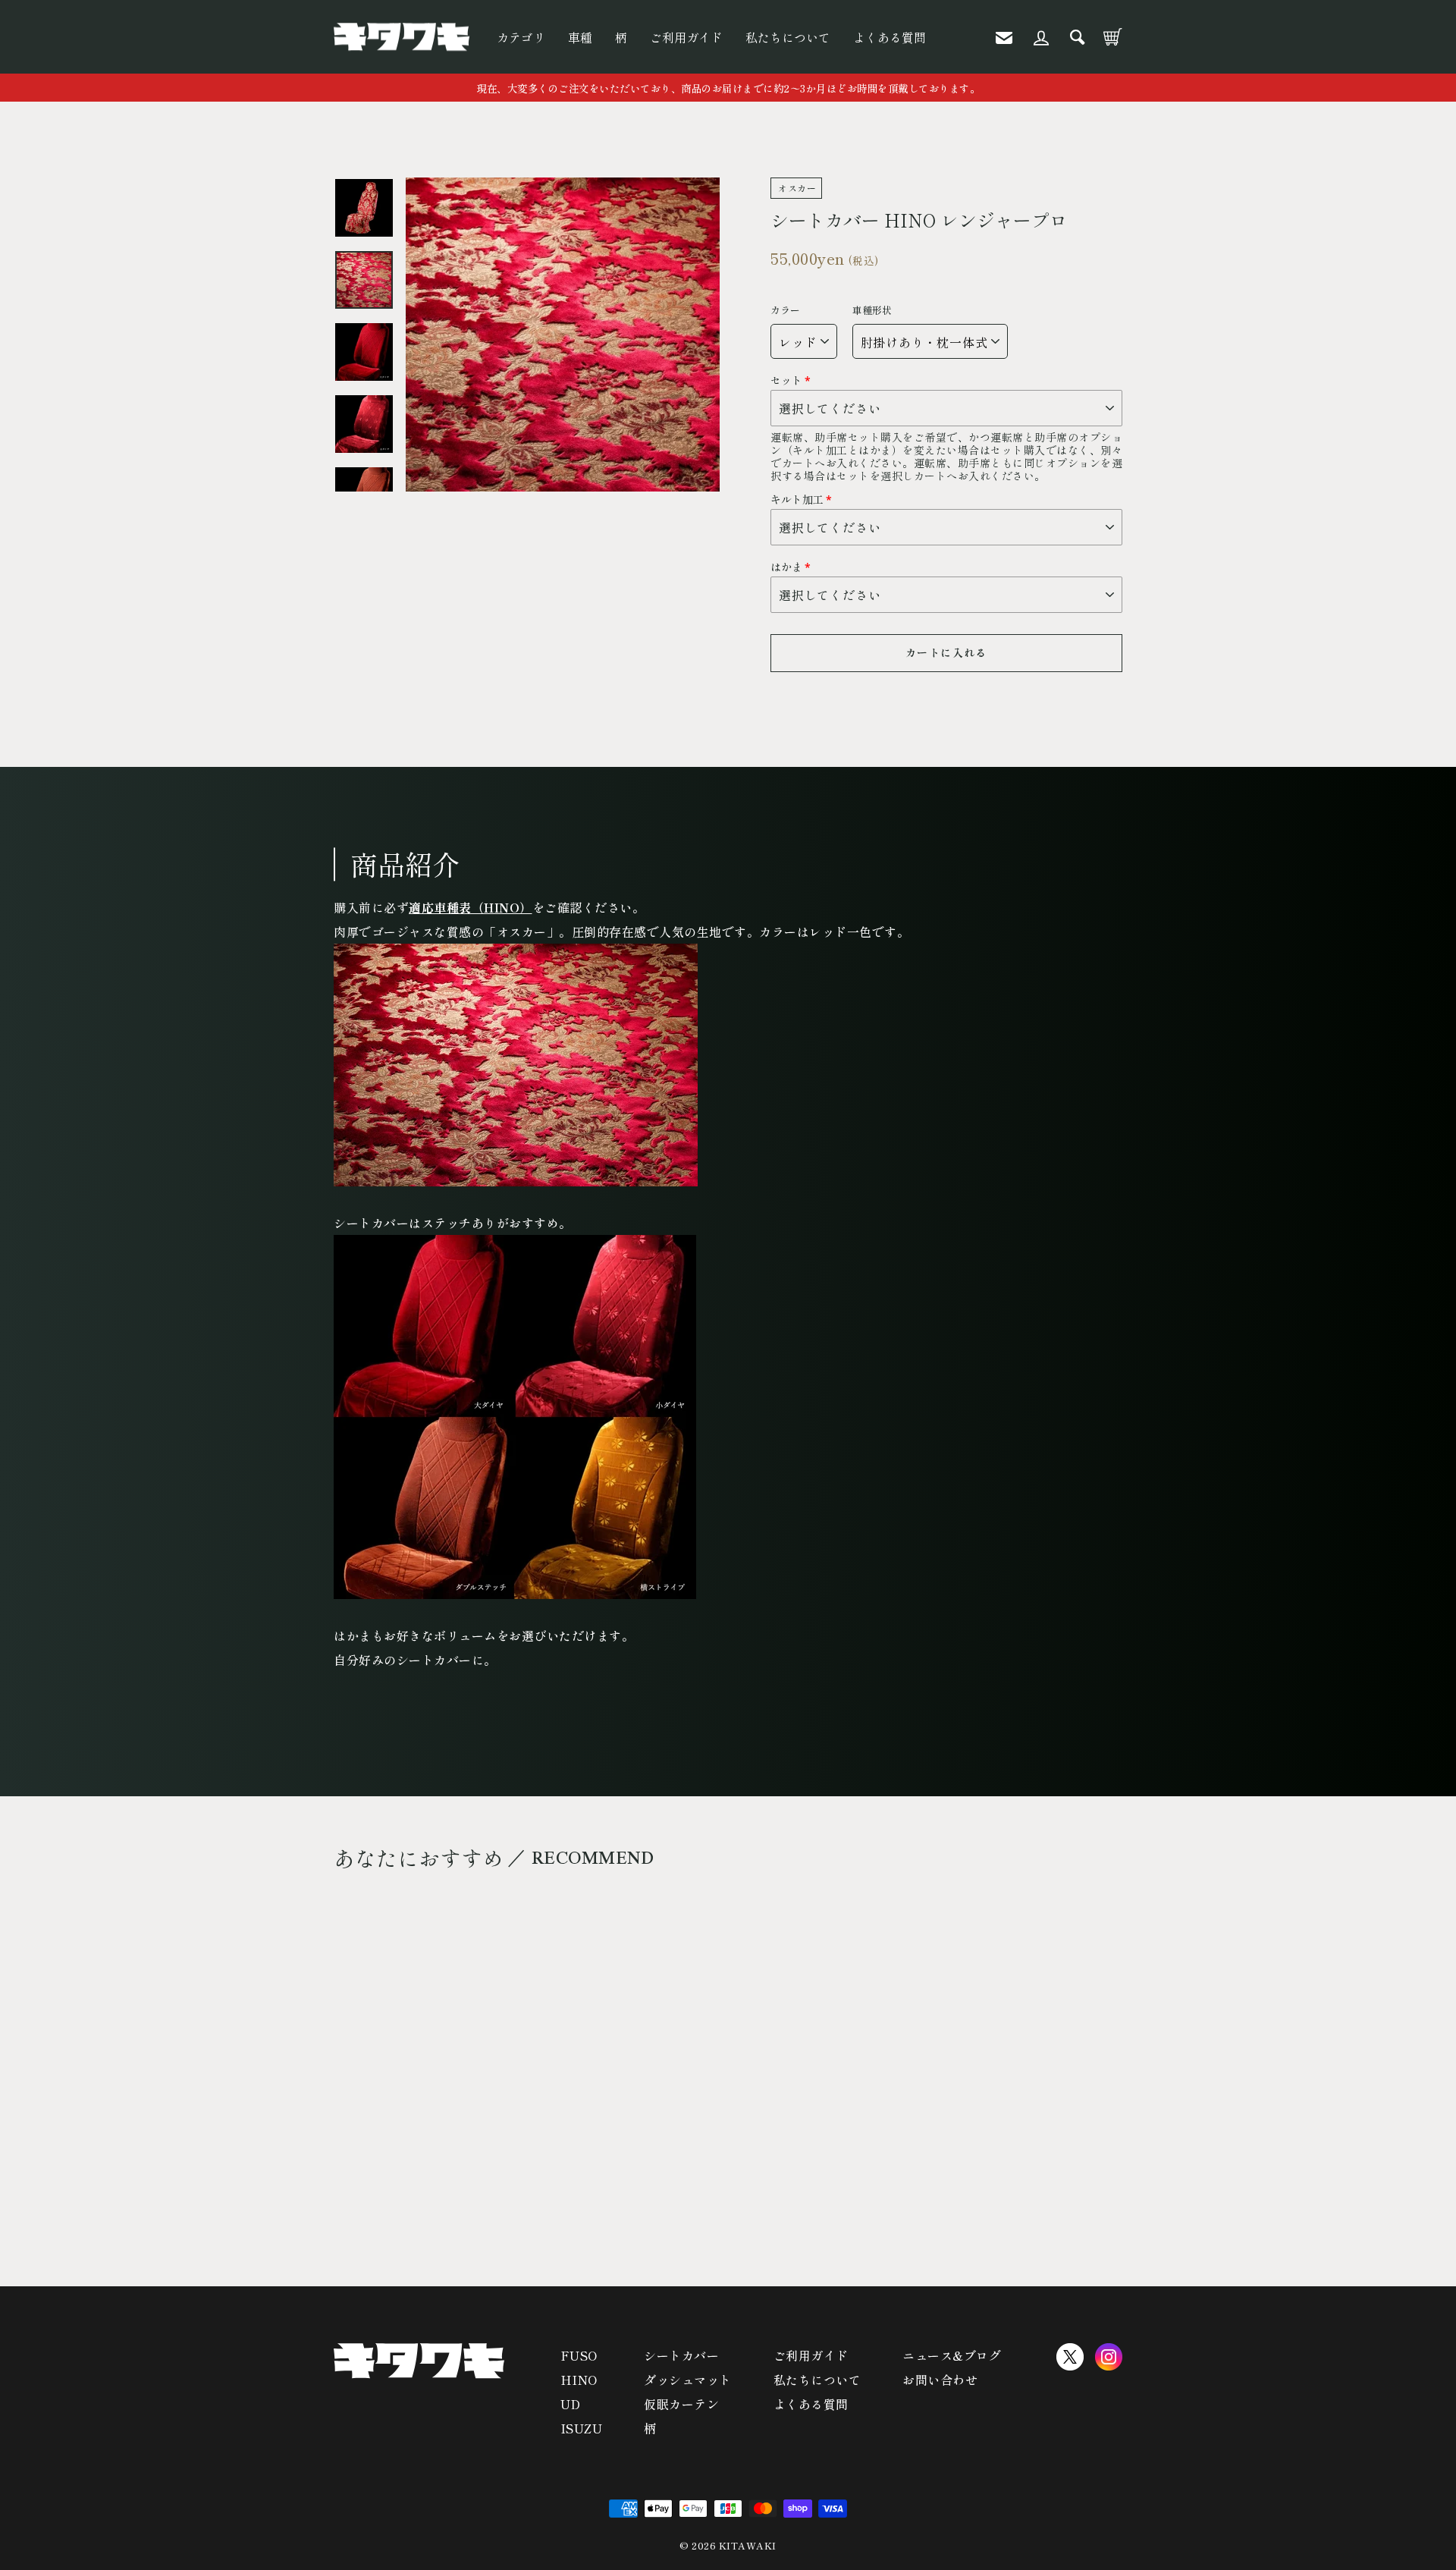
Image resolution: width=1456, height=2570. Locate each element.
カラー (785, 310)
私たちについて (788, 37)
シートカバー (681, 2355)
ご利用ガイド (686, 37)
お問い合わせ (940, 2380)
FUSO (579, 2355)
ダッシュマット (688, 2380)
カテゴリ (521, 37)
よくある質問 (890, 37)
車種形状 (872, 310)
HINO (579, 2380)
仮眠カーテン (681, 2404)
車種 (580, 37)
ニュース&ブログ (952, 2355)
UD (571, 2404)
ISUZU (582, 2428)
